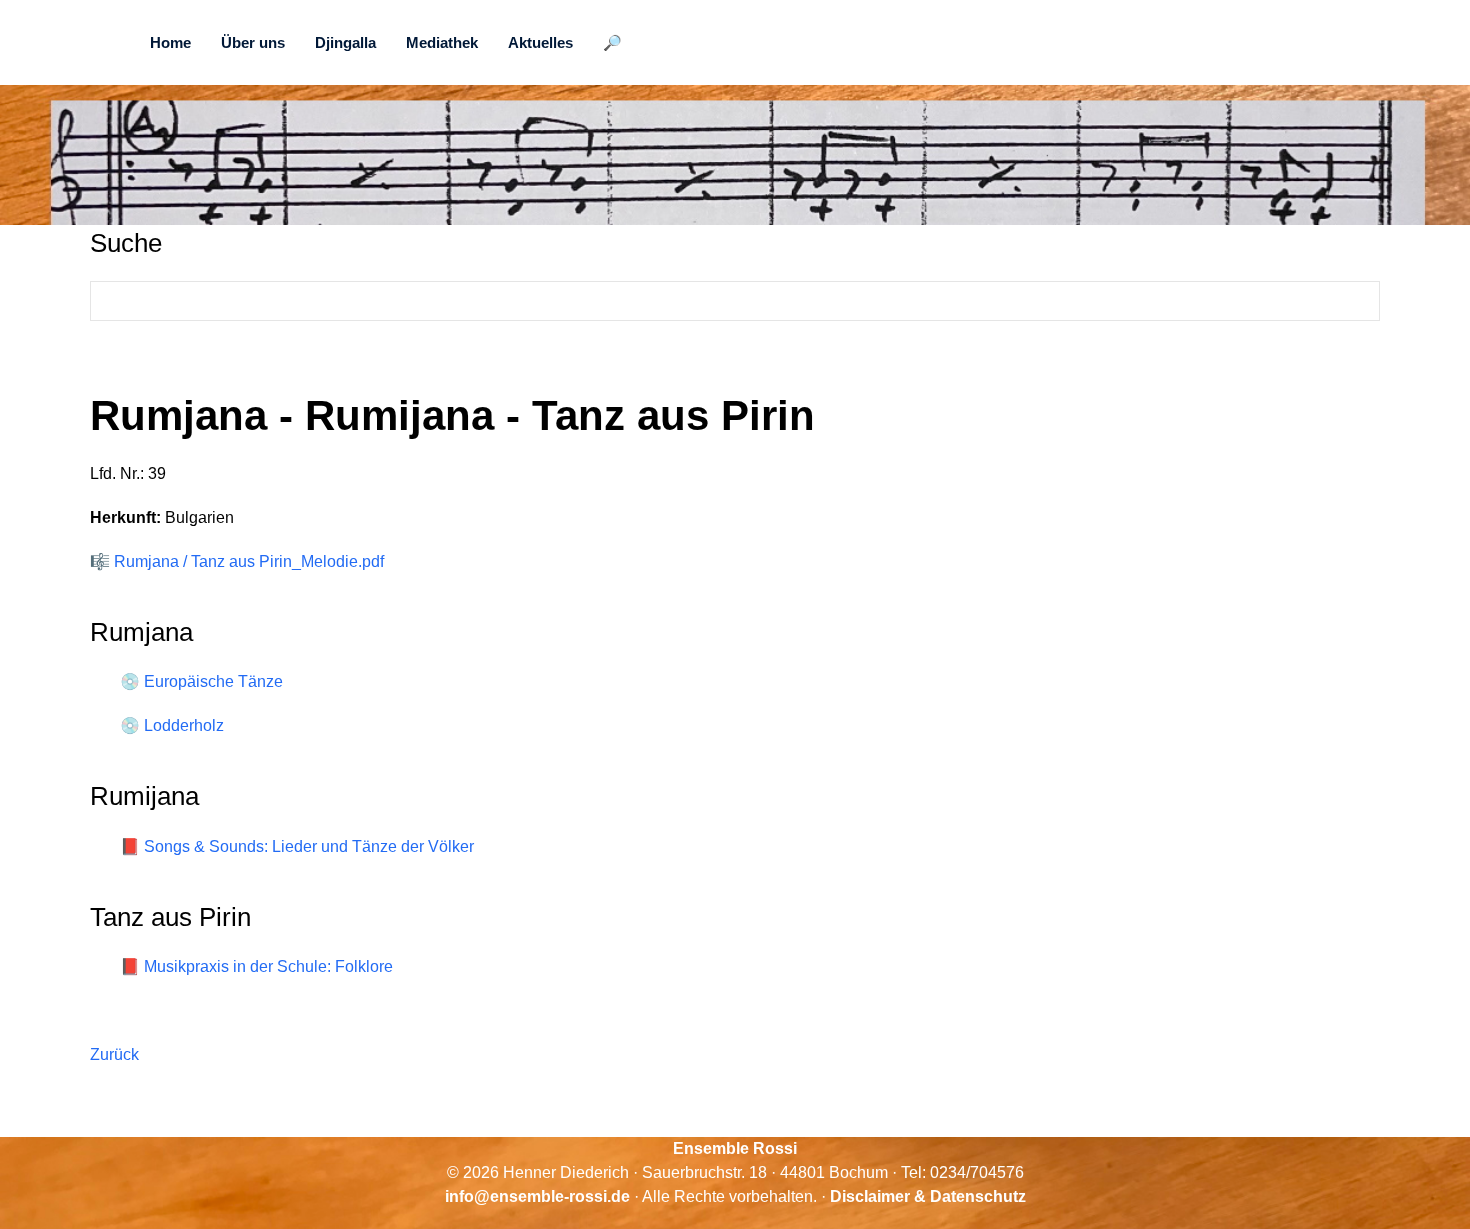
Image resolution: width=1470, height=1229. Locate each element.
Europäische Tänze (213, 681)
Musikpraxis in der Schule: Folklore (268, 966)
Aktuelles (540, 42)
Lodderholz (184, 725)
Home (170, 42)
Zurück (114, 1054)
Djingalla (345, 42)
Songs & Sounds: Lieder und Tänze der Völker (309, 846)
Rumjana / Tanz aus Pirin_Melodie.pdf (249, 561)
